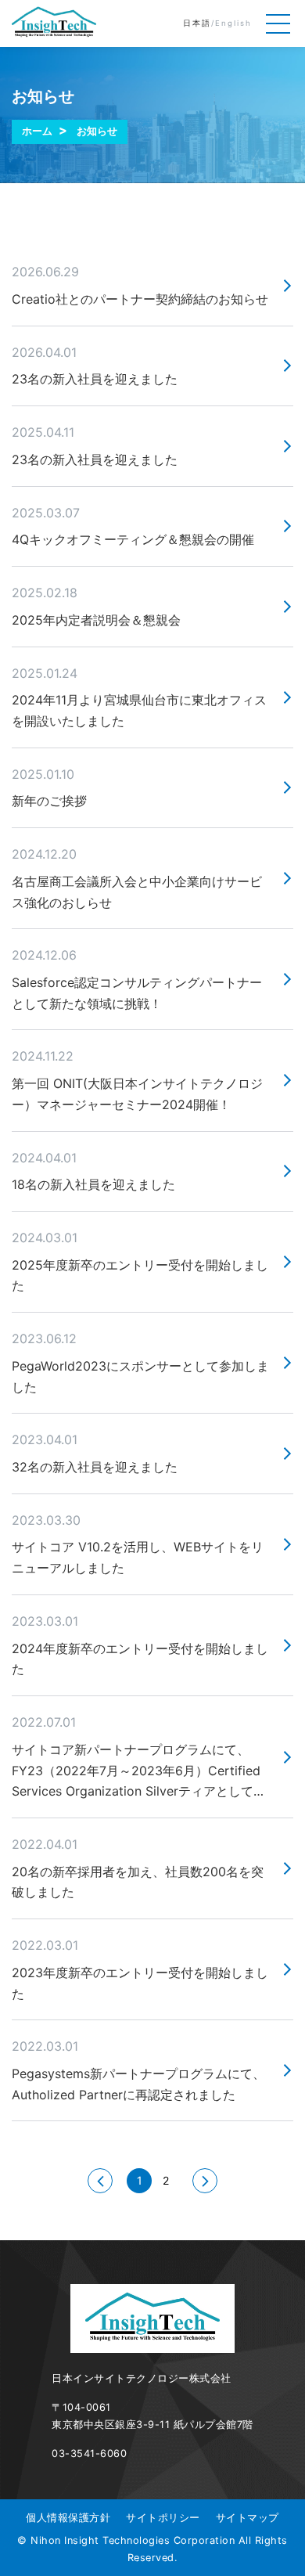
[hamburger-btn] (278, 23)
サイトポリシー (163, 2518)
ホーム (37, 131)
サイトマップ (248, 2518)
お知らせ (97, 131)
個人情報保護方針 (68, 2518)
